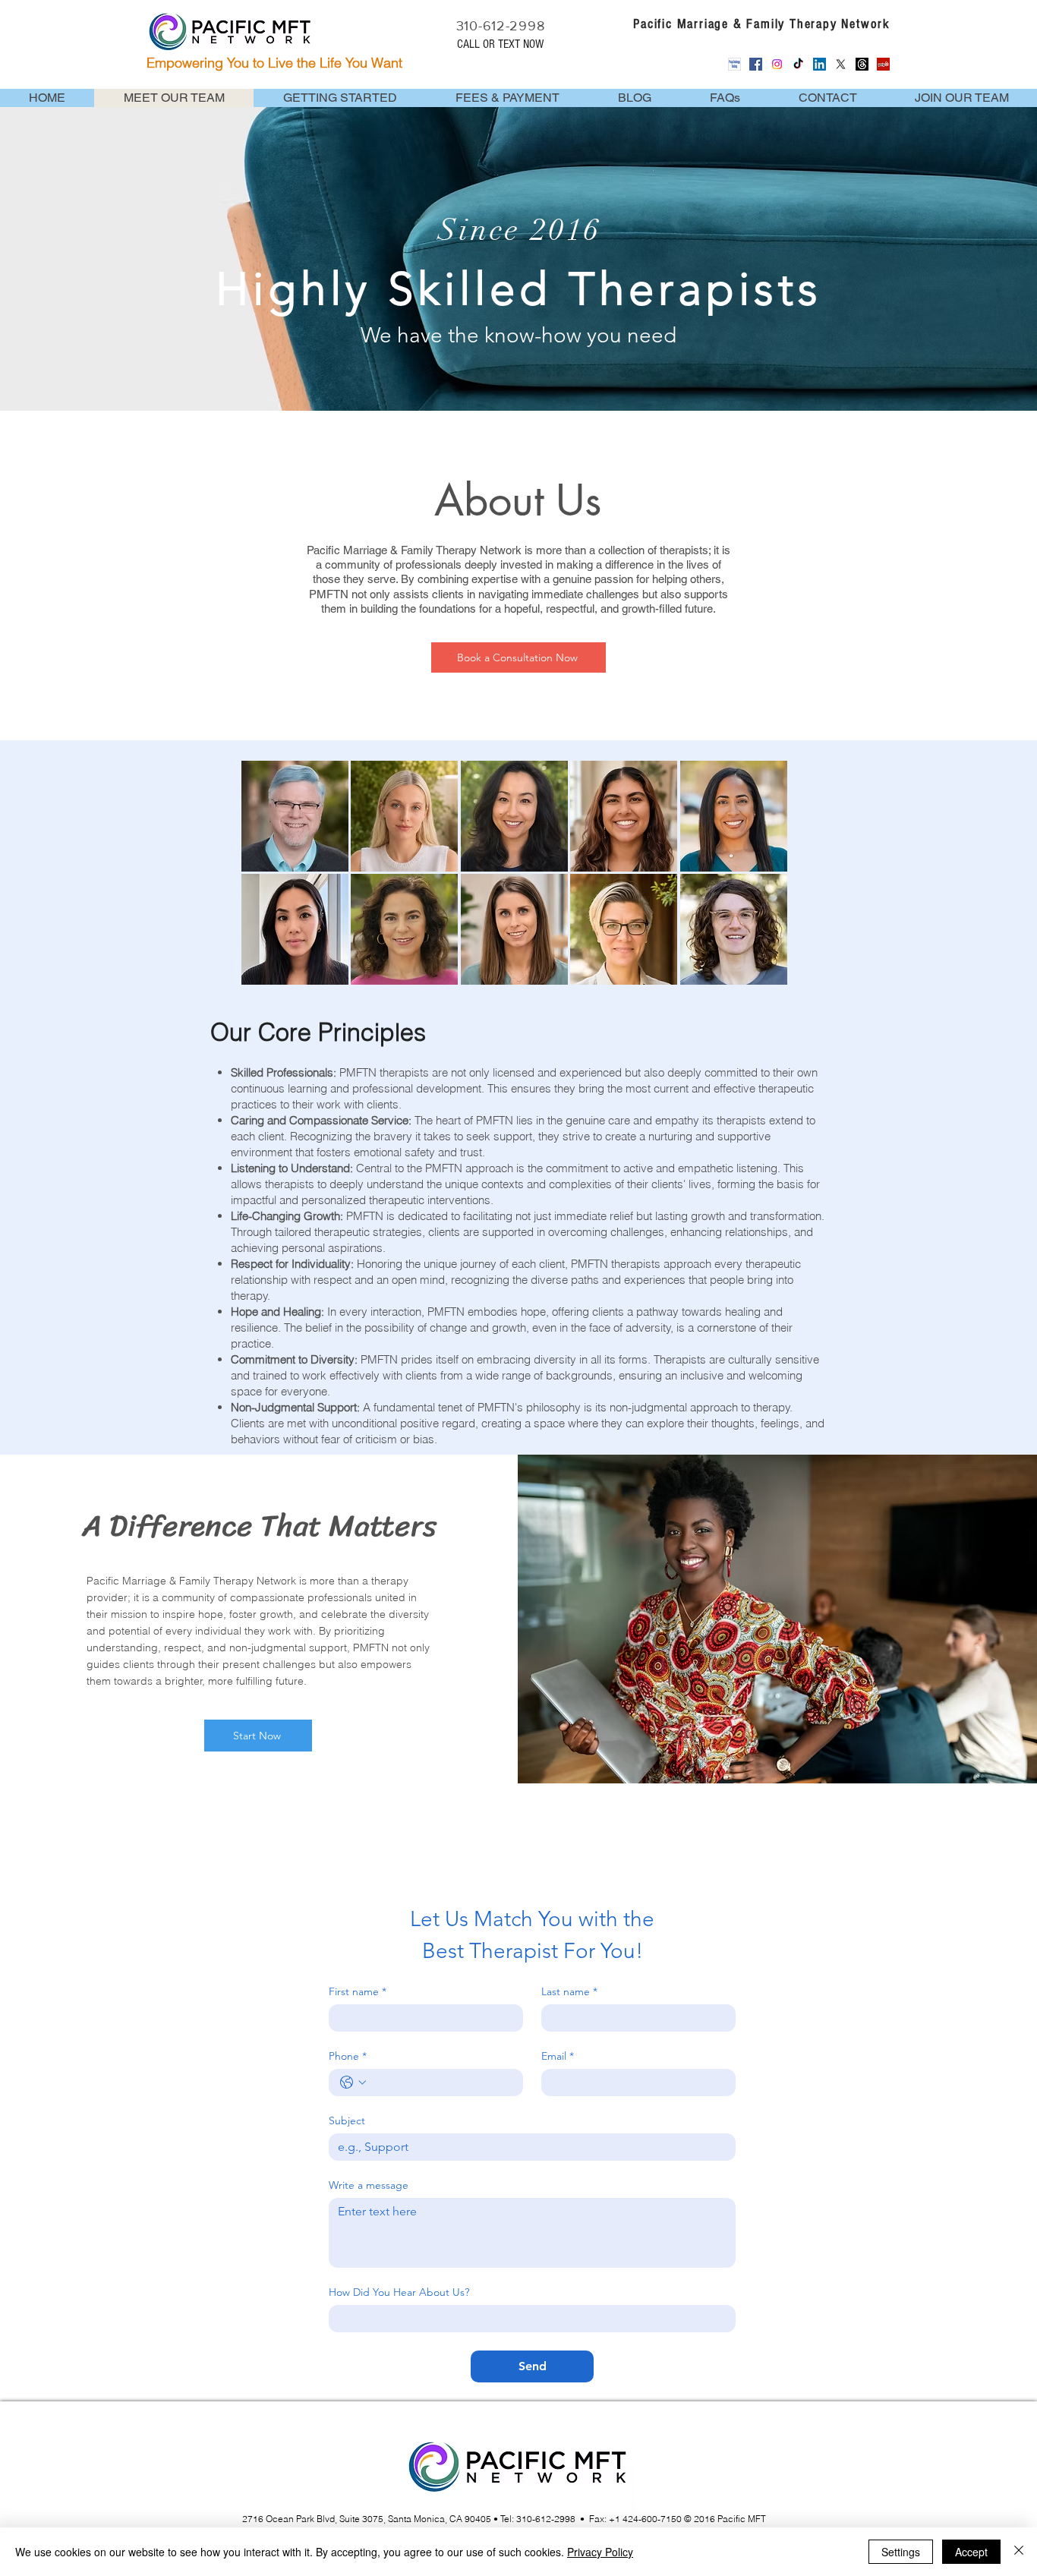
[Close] (1019, 2552)
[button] (295, 816)
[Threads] (862, 64)
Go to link (273, 776)
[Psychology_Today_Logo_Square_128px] (734, 64)
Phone (348, 2056)
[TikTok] (798, 64)
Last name (569, 1992)
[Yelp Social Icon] (883, 64)
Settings (901, 2552)
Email (558, 2056)
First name (358, 1992)
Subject (347, 2121)
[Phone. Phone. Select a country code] (353, 2083)
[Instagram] (777, 64)
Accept (971, 2552)
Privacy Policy (600, 2552)
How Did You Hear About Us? (399, 2292)
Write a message (369, 2185)
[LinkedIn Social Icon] (820, 64)
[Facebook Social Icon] (756, 64)
